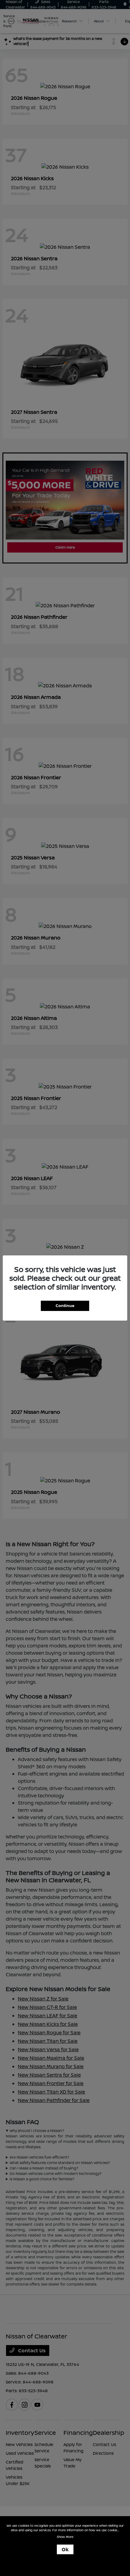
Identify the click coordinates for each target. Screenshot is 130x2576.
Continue (65, 1306)
